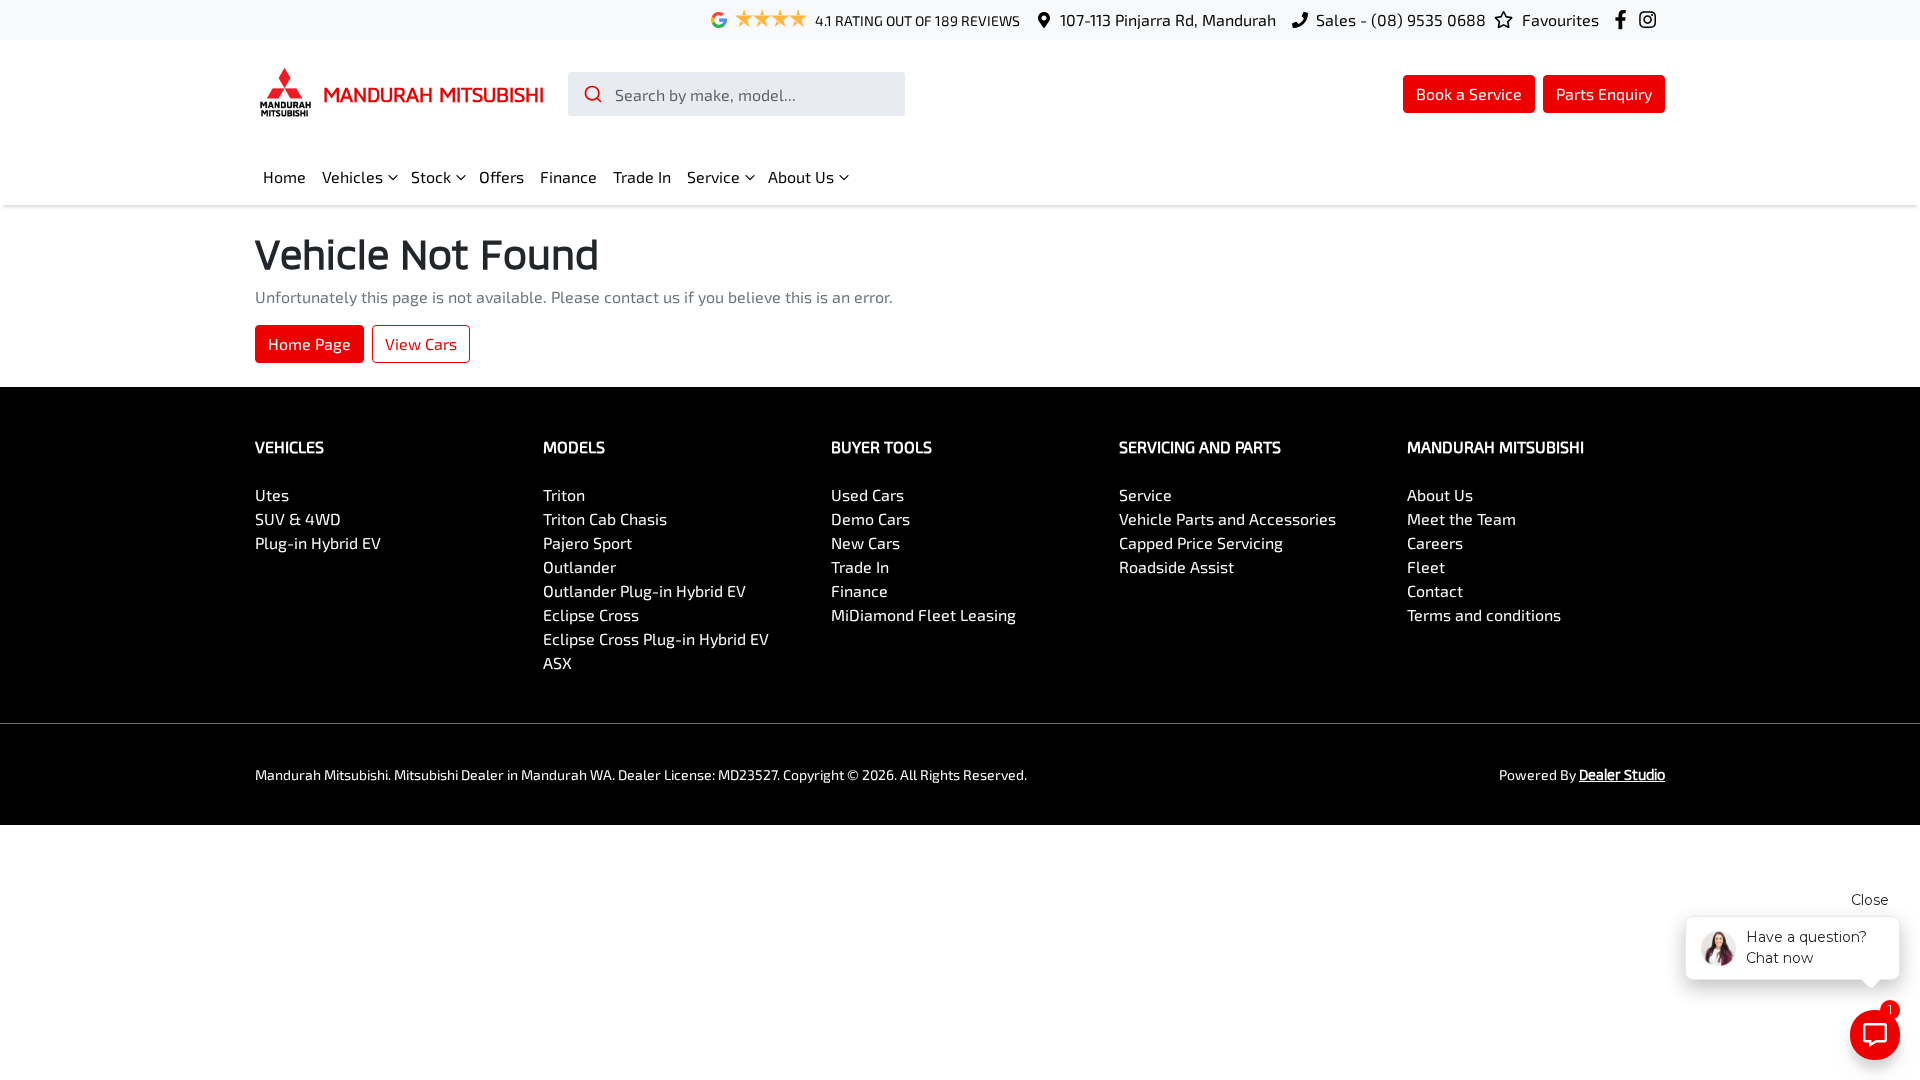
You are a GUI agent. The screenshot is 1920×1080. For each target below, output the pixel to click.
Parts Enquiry (1604, 93)
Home (284, 176)
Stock (431, 176)
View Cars (421, 343)
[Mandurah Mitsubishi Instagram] (1651, 19)
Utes (272, 494)
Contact (1435, 590)
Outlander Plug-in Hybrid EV (644, 590)
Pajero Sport (587, 542)
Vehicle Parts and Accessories (1227, 518)
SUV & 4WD (298, 518)
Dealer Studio (1622, 774)
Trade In (642, 176)
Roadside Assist (1176, 566)
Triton (564, 494)
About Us (801, 176)
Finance (568, 176)
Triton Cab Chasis (605, 518)
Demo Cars (870, 518)
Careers (1435, 542)
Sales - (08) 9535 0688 (1401, 19)
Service (713, 176)
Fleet (1426, 566)
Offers (501, 176)
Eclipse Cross (591, 614)
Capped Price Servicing (1201, 542)
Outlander (579, 566)
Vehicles (352, 176)
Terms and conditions (1484, 614)
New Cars (865, 542)
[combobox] (736, 94)
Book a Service (1469, 93)
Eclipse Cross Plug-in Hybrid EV (656, 638)
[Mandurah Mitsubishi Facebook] (1624, 19)
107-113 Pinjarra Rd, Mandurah (1168, 19)
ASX (557, 662)
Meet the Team (1461, 518)
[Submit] (591, 94)
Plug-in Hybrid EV (318, 542)
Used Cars (867, 494)
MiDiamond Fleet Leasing (923, 614)
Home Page (309, 343)
